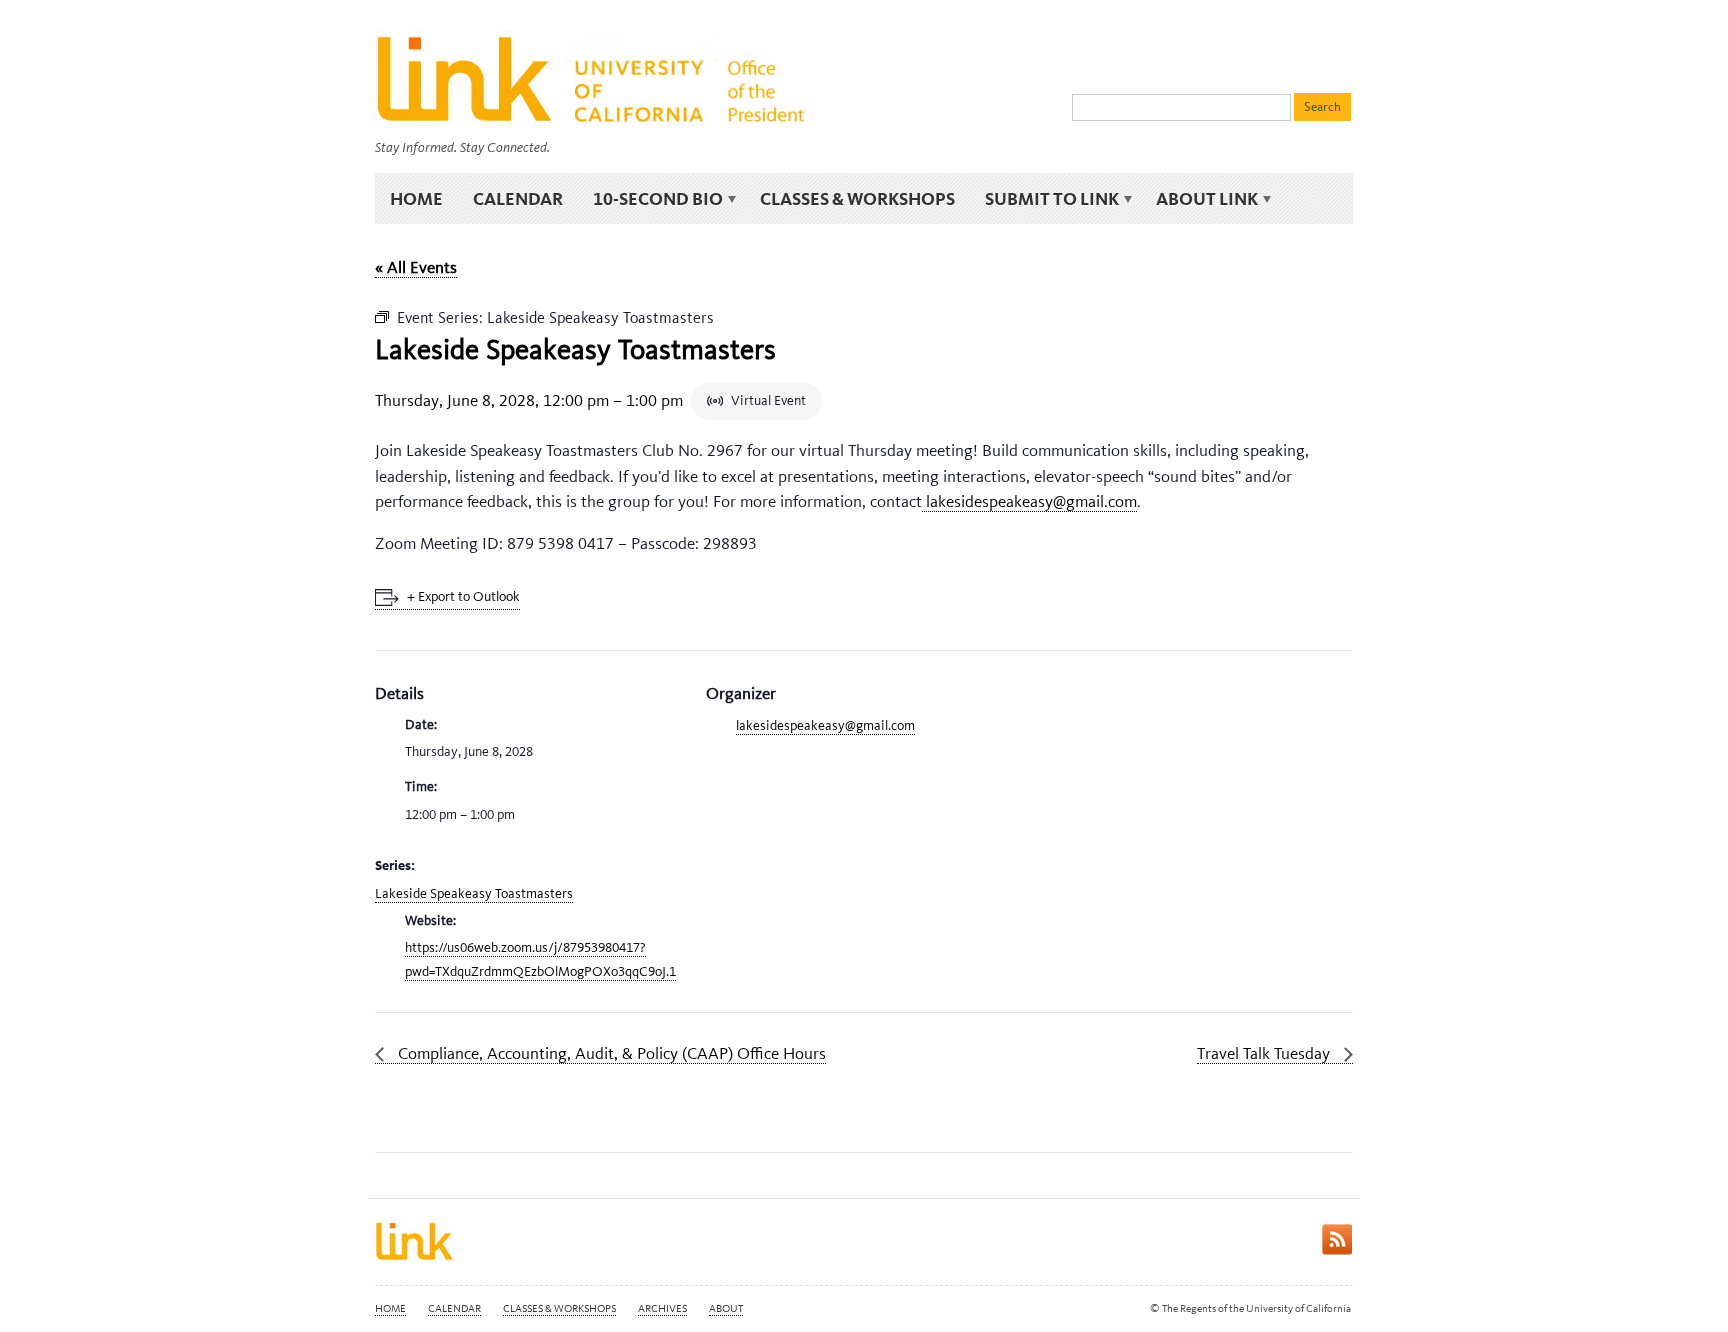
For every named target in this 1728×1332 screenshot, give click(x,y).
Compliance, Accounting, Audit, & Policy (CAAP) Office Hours (610, 1053)
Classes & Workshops (857, 198)
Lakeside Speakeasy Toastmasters (474, 893)
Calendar (518, 198)
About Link (1199, 199)
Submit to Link (1044, 199)
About (726, 1308)
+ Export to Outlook (463, 596)
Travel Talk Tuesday (1265, 1053)
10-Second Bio (650, 199)
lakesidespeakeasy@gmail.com (1029, 501)
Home (416, 198)
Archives (662, 1308)
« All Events (416, 267)
